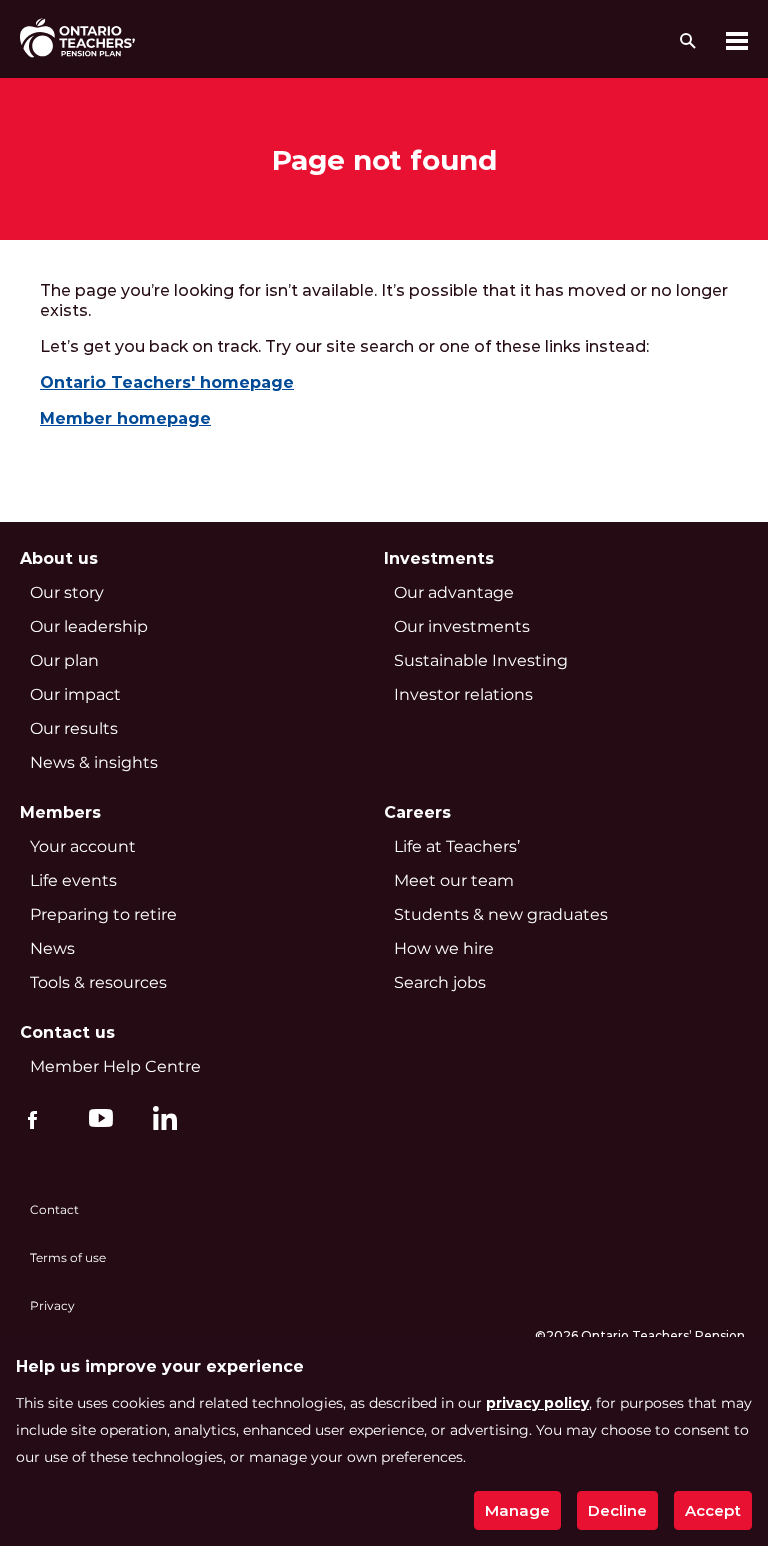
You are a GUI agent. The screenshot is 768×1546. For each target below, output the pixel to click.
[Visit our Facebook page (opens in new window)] (32, 1117)
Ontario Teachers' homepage (167, 382)
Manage (517, 1510)
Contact (54, 1209)
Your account (83, 846)
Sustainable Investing (481, 660)
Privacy (52, 1305)
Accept (713, 1510)
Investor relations (463, 694)
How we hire (444, 948)
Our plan (64, 660)
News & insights (94, 762)
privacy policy (537, 1403)
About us (59, 558)
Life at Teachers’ (457, 846)
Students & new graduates (501, 914)
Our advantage (454, 592)
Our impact (75, 694)
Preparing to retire (103, 914)
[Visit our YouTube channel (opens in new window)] (96, 1117)
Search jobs (440, 982)
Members (60, 812)
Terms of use (68, 1257)
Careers (417, 812)
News (52, 948)
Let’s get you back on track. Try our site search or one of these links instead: (348, 346)
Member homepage (125, 418)
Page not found (384, 160)
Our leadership (89, 626)
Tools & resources (98, 982)
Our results (74, 728)
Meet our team (454, 880)
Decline (617, 1510)
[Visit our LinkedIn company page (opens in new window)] (160, 1121)
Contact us (67, 1032)
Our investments (462, 626)
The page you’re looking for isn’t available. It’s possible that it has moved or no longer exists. (384, 300)
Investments (439, 558)
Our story (67, 592)
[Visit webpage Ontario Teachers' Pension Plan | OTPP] (77, 37)
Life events (73, 880)
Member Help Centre (115, 1066)
